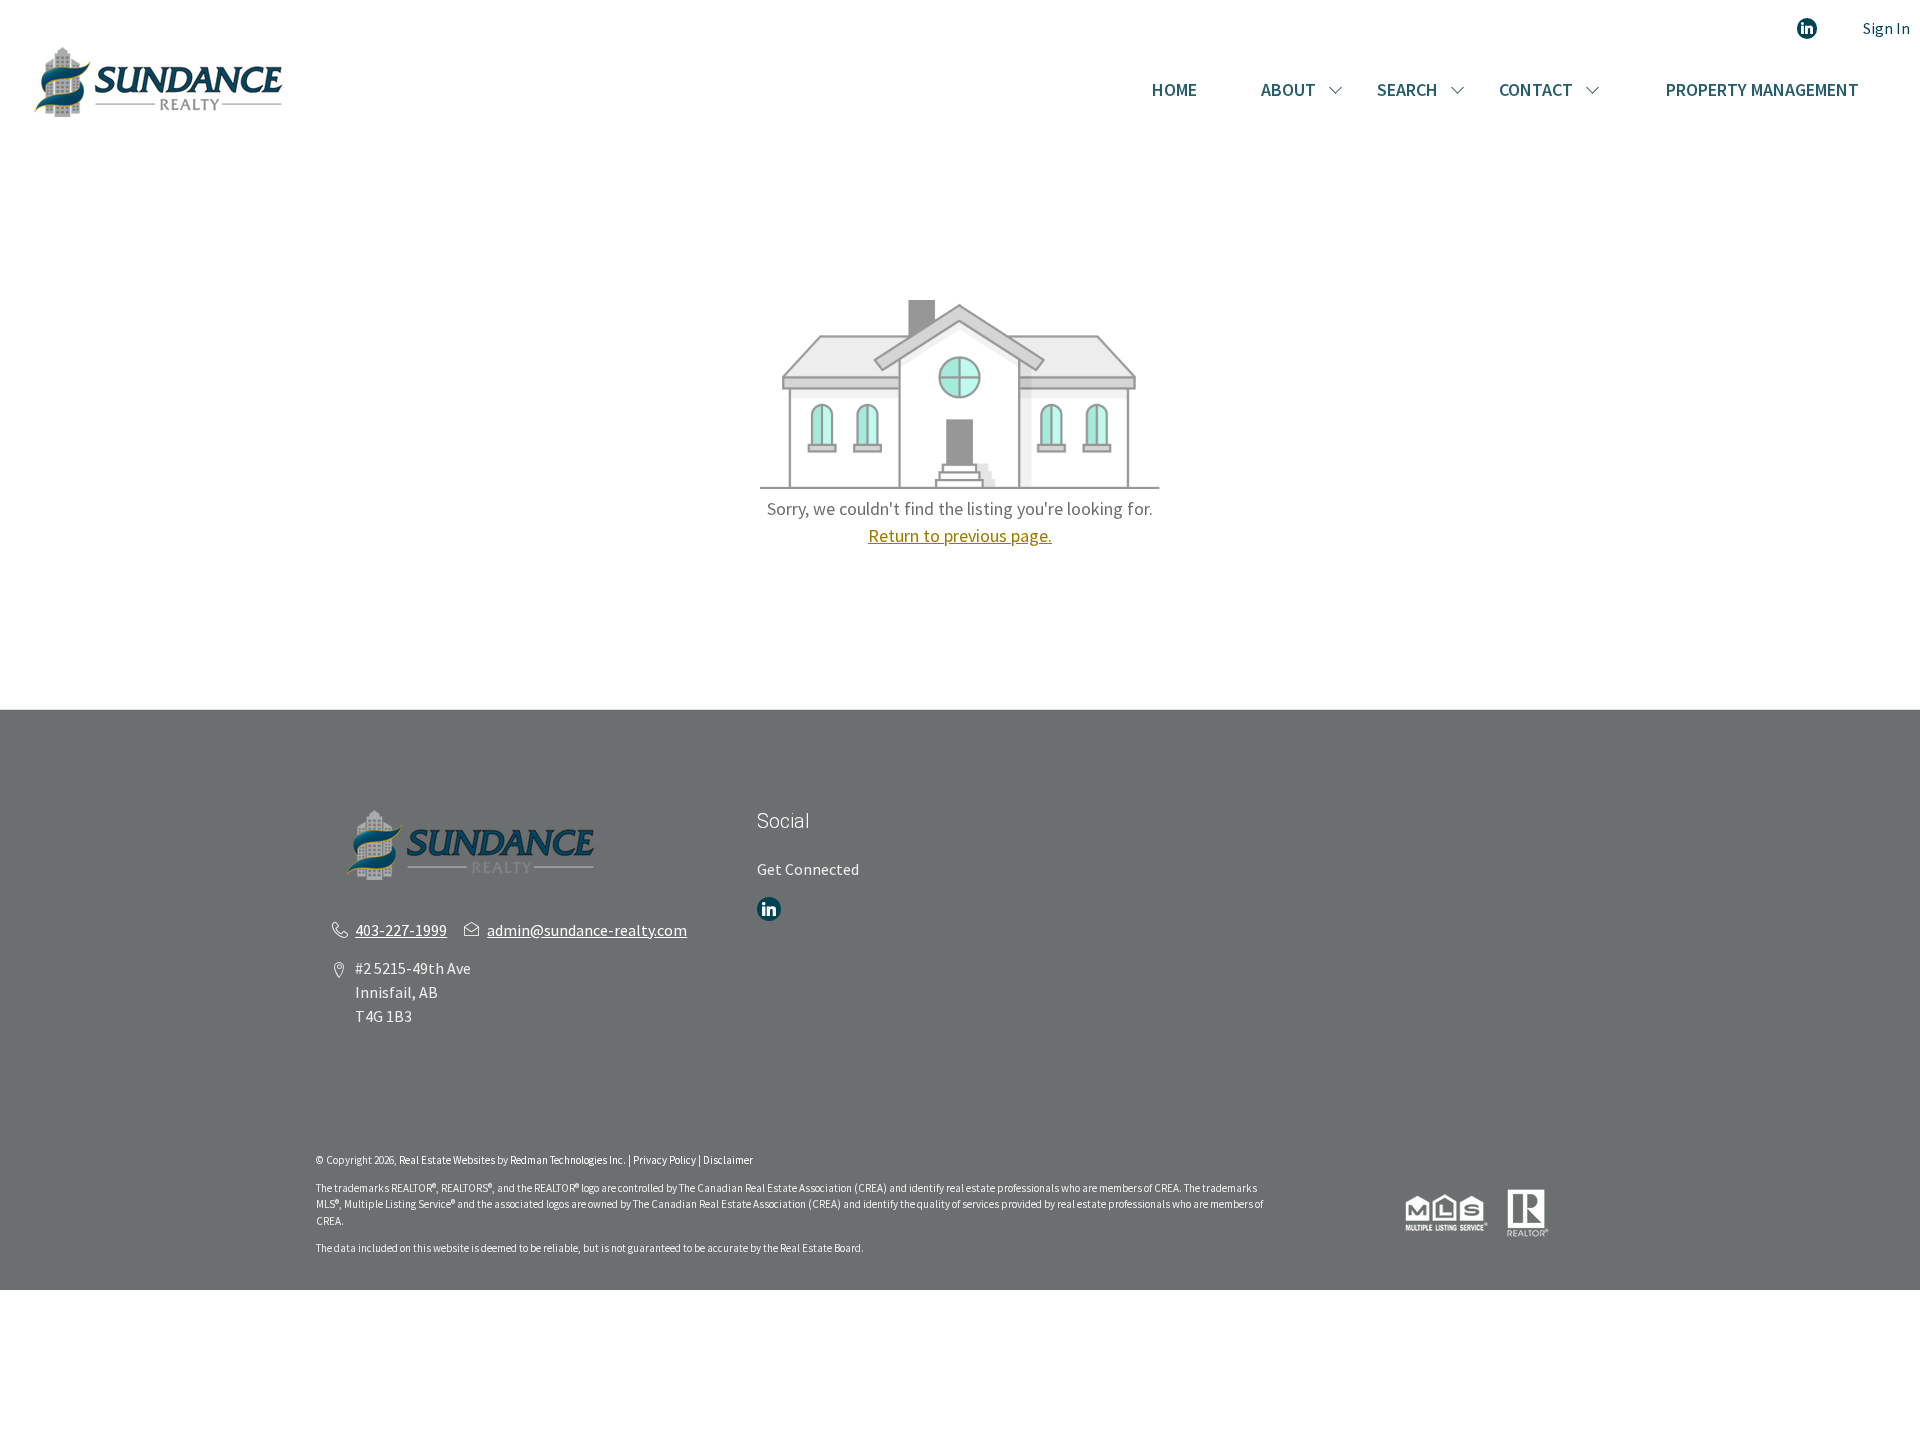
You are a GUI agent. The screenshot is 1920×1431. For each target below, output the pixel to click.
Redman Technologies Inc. (569, 1160)
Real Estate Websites (448, 1160)
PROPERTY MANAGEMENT (1762, 89)
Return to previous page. (960, 535)
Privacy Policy (664, 1160)
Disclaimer (728, 1160)
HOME (1174, 89)
